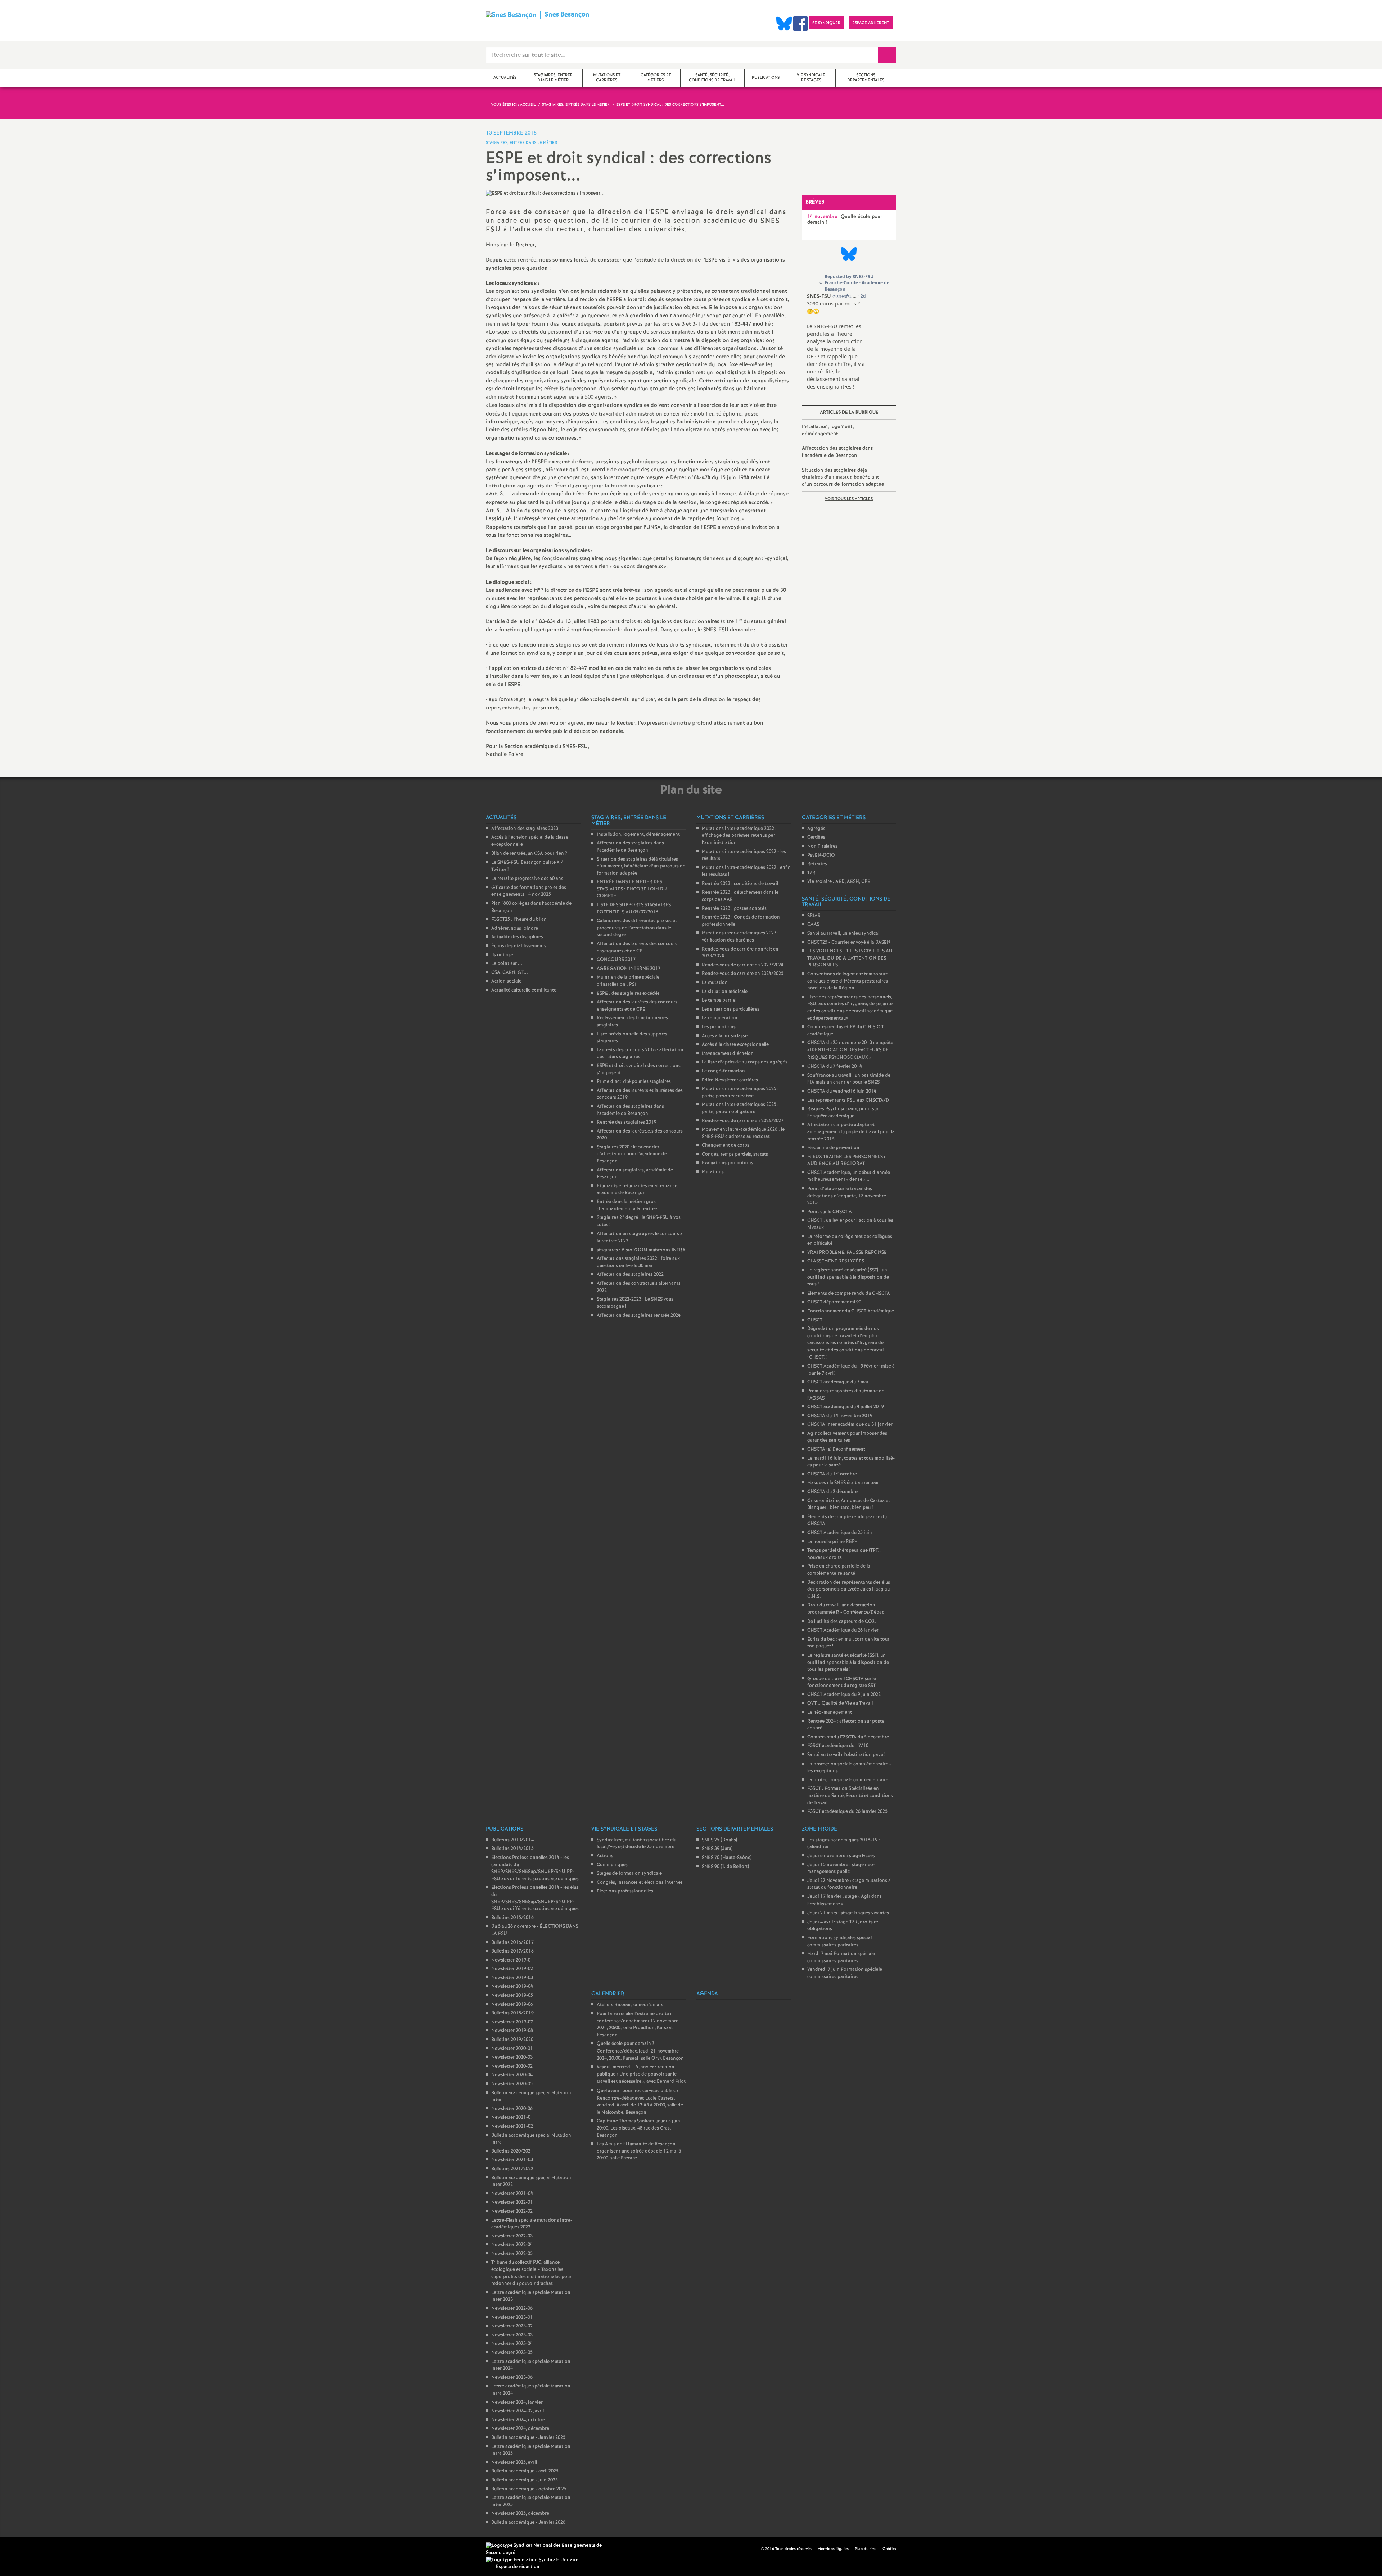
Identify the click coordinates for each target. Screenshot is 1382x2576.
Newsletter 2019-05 (512, 1996)
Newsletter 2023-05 (512, 2353)
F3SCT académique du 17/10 (838, 1746)
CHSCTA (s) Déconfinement (836, 1449)
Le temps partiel (719, 1000)
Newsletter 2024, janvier (517, 2402)
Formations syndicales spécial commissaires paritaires (839, 1942)
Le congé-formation (723, 1071)
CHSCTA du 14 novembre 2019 (840, 1416)
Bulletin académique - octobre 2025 (529, 2489)
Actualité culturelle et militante (524, 990)
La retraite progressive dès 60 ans (527, 879)
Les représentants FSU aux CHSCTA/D (848, 1100)
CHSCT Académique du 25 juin (840, 1533)
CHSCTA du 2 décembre (832, 1492)
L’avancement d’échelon (728, 1054)
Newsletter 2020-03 (512, 2057)
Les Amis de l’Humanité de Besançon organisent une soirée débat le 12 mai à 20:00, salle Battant (639, 2151)
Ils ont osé (502, 955)
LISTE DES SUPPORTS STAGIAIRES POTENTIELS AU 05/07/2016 (634, 909)
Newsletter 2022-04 (512, 2245)
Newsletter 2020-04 (512, 2075)
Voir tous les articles (849, 499)
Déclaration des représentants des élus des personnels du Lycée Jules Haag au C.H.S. (849, 1589)
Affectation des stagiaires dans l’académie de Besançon (837, 452)
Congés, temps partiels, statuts (735, 1154)
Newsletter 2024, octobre (518, 2420)
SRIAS (814, 916)
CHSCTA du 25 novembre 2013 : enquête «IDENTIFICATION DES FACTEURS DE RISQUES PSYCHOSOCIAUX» (850, 1050)
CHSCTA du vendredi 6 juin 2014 (842, 1091)
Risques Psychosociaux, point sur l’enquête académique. (843, 1113)
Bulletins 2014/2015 (512, 1849)
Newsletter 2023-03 (512, 2335)
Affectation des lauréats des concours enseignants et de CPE (637, 947)
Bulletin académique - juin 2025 (525, 2480)
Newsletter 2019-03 (512, 1978)
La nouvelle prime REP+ (832, 1542)
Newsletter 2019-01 (512, 1960)
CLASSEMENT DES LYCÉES (836, 1261)
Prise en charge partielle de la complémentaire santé (839, 1570)
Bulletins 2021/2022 (512, 2169)
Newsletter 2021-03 (512, 2160)
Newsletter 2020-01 (512, 2049)
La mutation (715, 983)
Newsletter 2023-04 (512, 2344)
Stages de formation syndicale (629, 1874)
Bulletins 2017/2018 (512, 1951)
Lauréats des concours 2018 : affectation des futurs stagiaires (640, 1054)
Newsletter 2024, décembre (520, 2429)
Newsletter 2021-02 (512, 2126)
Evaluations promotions (728, 1163)
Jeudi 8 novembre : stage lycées (841, 1856)
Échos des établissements (519, 946)
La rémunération (720, 1018)
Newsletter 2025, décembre (520, 2514)
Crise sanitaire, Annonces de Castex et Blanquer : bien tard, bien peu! (849, 1504)
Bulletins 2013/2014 (512, 1840)
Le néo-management (830, 1712)
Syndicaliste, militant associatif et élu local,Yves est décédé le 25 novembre (636, 1844)
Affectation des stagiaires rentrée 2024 (639, 1316)
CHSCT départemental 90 (834, 1302)
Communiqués (612, 1865)
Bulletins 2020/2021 (512, 2151)
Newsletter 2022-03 (512, 2236)
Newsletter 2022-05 (512, 2254)
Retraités (817, 864)
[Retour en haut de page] (27, 2549)
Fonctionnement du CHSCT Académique (851, 1311)
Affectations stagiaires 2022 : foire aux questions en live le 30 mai (638, 1262)
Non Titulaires (822, 846)
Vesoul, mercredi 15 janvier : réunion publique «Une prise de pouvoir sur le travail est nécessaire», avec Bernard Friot (641, 2074)
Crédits (889, 2549)
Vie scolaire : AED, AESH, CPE (839, 882)
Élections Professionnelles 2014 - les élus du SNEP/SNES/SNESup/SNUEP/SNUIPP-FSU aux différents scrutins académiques (535, 1898)
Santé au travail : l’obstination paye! (846, 1755)
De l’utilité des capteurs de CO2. (842, 1622)
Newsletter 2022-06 (512, 2309)
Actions (605, 1856)
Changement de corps (726, 1145)
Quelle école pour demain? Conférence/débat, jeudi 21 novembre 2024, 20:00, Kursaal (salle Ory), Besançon (640, 2051)
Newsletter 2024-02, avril (518, 2411)
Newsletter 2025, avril (514, 2462)
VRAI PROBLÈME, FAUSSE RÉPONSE (847, 1253)
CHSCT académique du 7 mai (838, 1382)
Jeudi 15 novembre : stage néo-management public (841, 1868)
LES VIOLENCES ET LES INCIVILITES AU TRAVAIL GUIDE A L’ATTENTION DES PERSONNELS (850, 958)
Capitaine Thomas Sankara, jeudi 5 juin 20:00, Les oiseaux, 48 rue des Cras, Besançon (638, 2128)
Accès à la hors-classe (725, 1036)
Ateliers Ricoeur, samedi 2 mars (630, 2005)
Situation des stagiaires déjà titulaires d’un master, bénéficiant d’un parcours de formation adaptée (843, 477)
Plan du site (866, 2549)
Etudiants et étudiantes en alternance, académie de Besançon (638, 1190)
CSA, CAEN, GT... (510, 973)
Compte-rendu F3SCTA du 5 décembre (848, 1737)
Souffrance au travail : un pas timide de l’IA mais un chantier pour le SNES (849, 1079)
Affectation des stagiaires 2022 (630, 1275)
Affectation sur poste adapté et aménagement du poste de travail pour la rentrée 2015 (851, 1132)
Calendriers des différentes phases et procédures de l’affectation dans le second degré (637, 928)
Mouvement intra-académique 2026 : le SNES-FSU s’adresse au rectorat (743, 1133)
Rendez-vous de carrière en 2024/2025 (743, 974)
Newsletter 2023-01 (512, 2318)
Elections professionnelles (625, 1891)
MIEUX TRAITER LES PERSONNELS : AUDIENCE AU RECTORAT (846, 1160)
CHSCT (815, 1320)
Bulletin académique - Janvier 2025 (528, 2438)
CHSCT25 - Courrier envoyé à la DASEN (849, 942)
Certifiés (816, 837)
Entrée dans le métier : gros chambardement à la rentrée (627, 1205)
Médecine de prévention (833, 1148)
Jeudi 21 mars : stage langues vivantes (848, 1913)
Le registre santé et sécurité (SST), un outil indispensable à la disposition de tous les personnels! (848, 1663)
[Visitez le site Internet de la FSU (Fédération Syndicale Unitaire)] (532, 2560)
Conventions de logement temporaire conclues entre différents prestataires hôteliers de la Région (848, 981)
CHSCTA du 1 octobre (832, 1474)
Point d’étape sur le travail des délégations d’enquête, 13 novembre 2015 (847, 1196)
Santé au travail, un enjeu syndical (843, 933)
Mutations (713, 1172)
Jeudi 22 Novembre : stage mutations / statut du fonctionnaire (849, 1884)
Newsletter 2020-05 (512, 2084)
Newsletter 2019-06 (512, 2004)
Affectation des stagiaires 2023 (525, 829)
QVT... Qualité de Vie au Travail (840, 1703)
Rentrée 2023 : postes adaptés (734, 909)
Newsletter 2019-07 (512, 2022)
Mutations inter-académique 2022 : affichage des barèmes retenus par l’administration (739, 836)
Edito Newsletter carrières (730, 1080)
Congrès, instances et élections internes (640, 1883)
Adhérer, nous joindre (515, 928)
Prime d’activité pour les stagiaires (634, 1082)
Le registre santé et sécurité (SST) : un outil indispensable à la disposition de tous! (848, 1277)
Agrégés (816, 829)
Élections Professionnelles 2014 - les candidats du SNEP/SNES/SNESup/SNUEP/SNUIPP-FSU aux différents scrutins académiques (535, 1868)
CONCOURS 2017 (616, 960)
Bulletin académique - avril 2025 (525, 2471)
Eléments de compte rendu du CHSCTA (849, 1294)
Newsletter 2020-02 (512, 2066)
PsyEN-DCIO (821, 855)
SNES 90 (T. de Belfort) (725, 1867)
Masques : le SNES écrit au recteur (843, 1483)
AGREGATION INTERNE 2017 (629, 969)
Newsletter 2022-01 (512, 2202)
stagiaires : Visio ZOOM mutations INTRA (641, 1250)
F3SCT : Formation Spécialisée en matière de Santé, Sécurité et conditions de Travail (850, 1796)
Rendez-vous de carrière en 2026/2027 (743, 1121)
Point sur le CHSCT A (830, 1212)
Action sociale (506, 981)
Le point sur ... (507, 964)
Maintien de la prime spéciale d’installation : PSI (628, 981)
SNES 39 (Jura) (717, 1849)
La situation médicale (725, 992)
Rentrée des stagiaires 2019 (627, 1122)
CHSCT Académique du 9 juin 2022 (844, 1695)
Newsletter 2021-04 (512, 2194)
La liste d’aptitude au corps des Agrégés (745, 1062)
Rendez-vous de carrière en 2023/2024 (743, 965)
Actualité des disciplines (517, 937)
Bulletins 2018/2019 (512, 2013)
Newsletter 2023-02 (512, 2326)
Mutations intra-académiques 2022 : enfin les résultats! (746, 871)
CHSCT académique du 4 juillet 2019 (846, 1407)
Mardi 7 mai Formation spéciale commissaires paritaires (841, 1957)
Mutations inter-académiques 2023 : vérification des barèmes (740, 937)
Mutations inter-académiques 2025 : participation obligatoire (740, 1108)
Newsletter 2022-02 (512, 2211)
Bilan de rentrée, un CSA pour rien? (529, 854)
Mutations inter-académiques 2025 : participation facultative (740, 1092)
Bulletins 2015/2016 (512, 1918)
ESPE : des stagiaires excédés (628, 994)
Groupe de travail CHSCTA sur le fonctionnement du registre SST (842, 1682)
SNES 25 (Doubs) (719, 1840)
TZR (811, 873)
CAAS (813, 924)
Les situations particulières (731, 1009)
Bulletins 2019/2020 (512, 2040)
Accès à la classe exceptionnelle (735, 1045)
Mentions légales (833, 2549)
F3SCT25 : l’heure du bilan (519, 919)
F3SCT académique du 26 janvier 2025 (847, 1812)
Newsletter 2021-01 (512, 2117)
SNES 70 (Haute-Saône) (727, 1858)
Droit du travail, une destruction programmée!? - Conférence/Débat (845, 1609)
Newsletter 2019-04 (512, 1987)
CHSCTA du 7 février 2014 (835, 1067)
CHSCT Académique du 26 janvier (843, 1630)
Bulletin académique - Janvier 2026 (528, 2523)
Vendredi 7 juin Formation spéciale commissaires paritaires (845, 1973)
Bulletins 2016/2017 (512, 1943)
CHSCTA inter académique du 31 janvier (850, 1425)
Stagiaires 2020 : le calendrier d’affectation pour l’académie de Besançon (632, 1154)
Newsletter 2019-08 (512, 2031)
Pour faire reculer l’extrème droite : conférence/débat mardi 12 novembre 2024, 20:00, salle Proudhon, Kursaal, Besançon (638, 2024)
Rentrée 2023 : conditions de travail (740, 884)
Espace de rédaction (518, 2567)
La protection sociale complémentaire (848, 1780)
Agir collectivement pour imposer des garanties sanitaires (847, 1437)
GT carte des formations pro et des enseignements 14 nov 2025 (529, 891)
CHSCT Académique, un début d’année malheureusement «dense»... (849, 1176)
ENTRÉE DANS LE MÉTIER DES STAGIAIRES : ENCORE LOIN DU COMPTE (632, 889)
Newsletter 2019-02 (512, 1969)
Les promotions (719, 1027)
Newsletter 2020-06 (512, 2109)
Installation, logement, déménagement (828, 430)
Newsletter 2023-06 (512, 2378)
